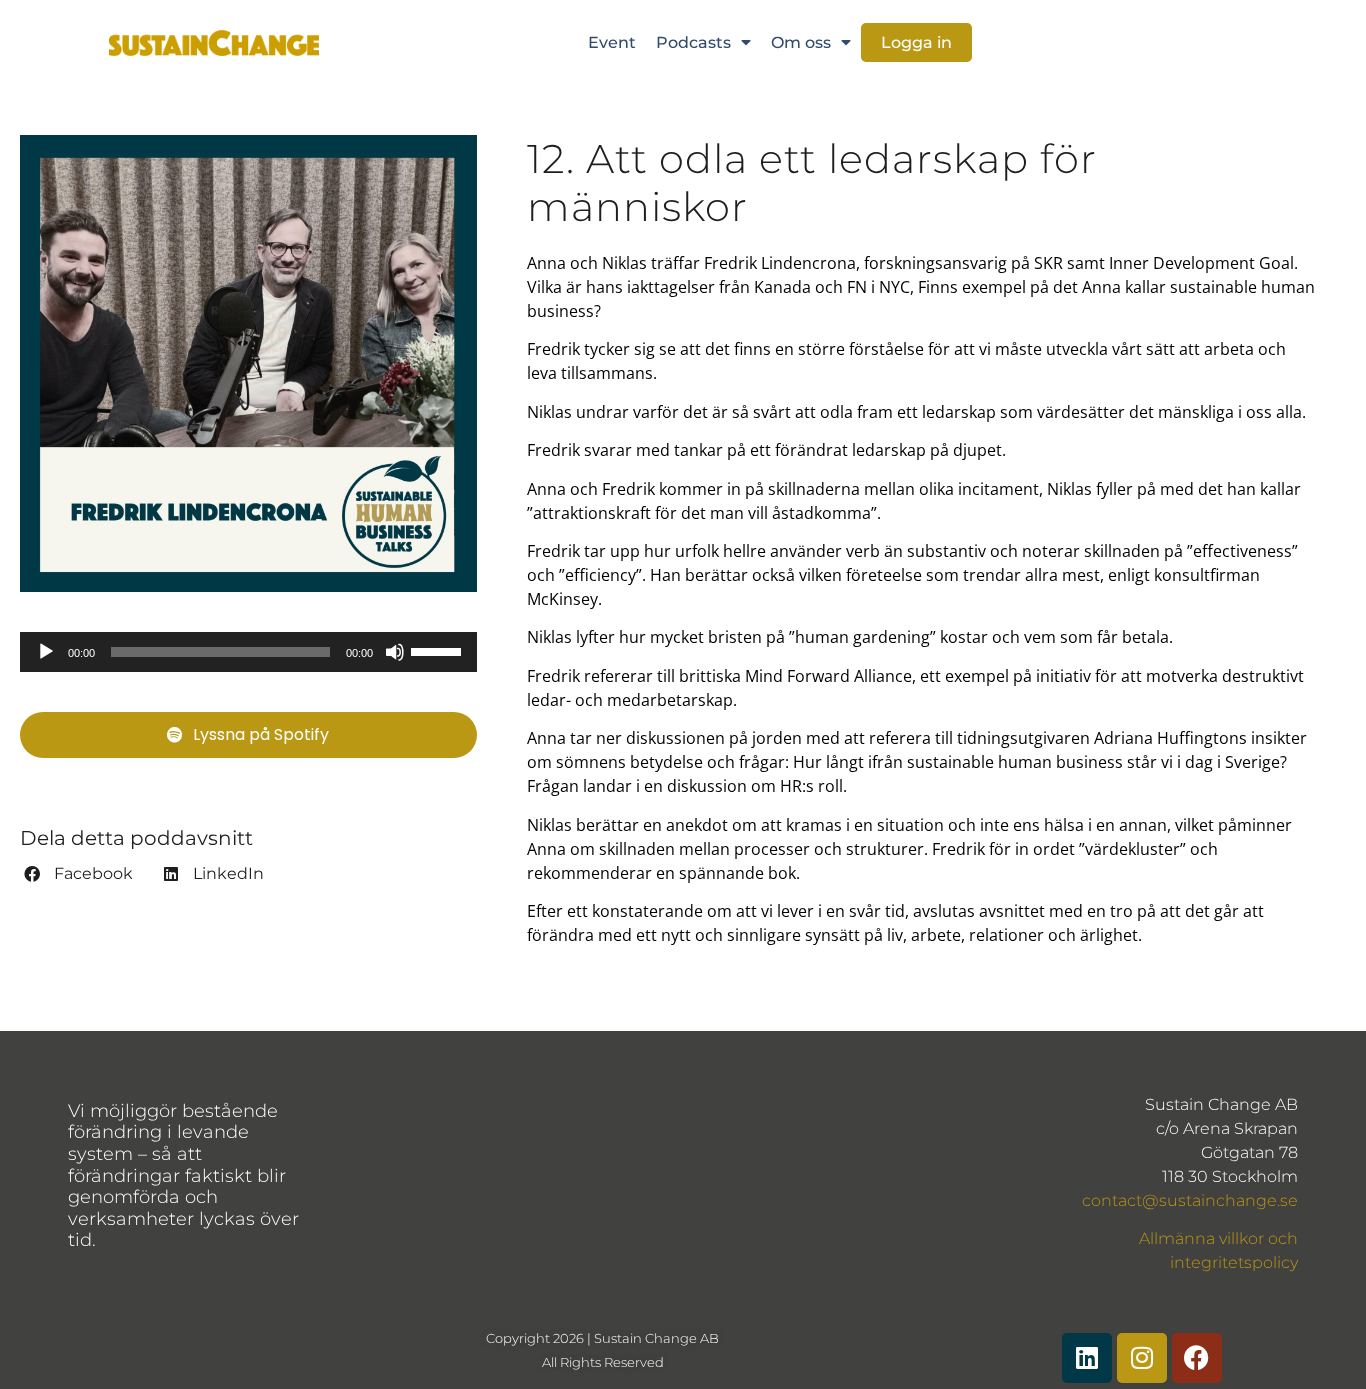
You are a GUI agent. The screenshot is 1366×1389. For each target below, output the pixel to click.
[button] (78, 874)
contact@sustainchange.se (1190, 1200)
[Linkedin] (1087, 1358)
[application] (248, 652)
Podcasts (693, 42)
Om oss (801, 42)
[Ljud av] (395, 652)
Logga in (916, 42)
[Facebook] (1197, 1358)
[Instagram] (1142, 1358)
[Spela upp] (46, 652)
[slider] (439, 650)
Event (612, 42)
